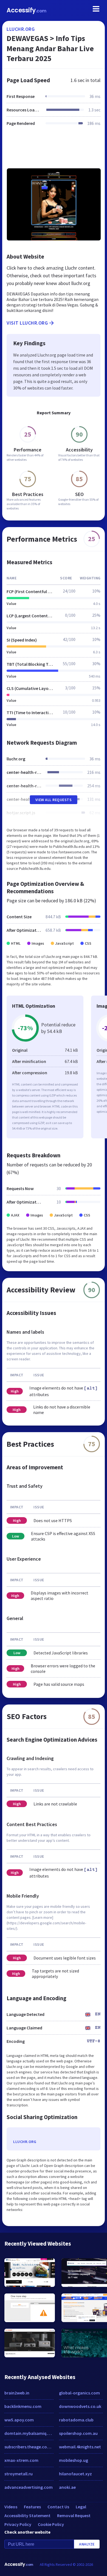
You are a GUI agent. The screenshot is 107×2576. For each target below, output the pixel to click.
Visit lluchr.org (27, 323)
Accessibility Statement (27, 2515)
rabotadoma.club (76, 2420)
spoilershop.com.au (78, 2433)
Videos (11, 2507)
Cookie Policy (51, 2524)
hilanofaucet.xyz (75, 2474)
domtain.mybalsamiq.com (29, 2433)
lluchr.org (21, 29)
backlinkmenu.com (23, 2406)
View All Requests (54, 800)
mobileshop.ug (74, 2460)
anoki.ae (67, 2487)
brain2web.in (17, 2393)
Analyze (87, 2544)
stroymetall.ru (19, 2474)
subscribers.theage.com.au (29, 2447)
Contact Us (58, 2507)
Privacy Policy (18, 2524)
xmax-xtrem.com (21, 2460)
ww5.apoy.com (19, 2420)
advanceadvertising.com (29, 2487)
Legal (81, 2507)
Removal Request (74, 2515)
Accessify (26, 10)
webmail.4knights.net (80, 2447)
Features (32, 2507)
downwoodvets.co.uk (80, 2406)
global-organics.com (79, 2393)
